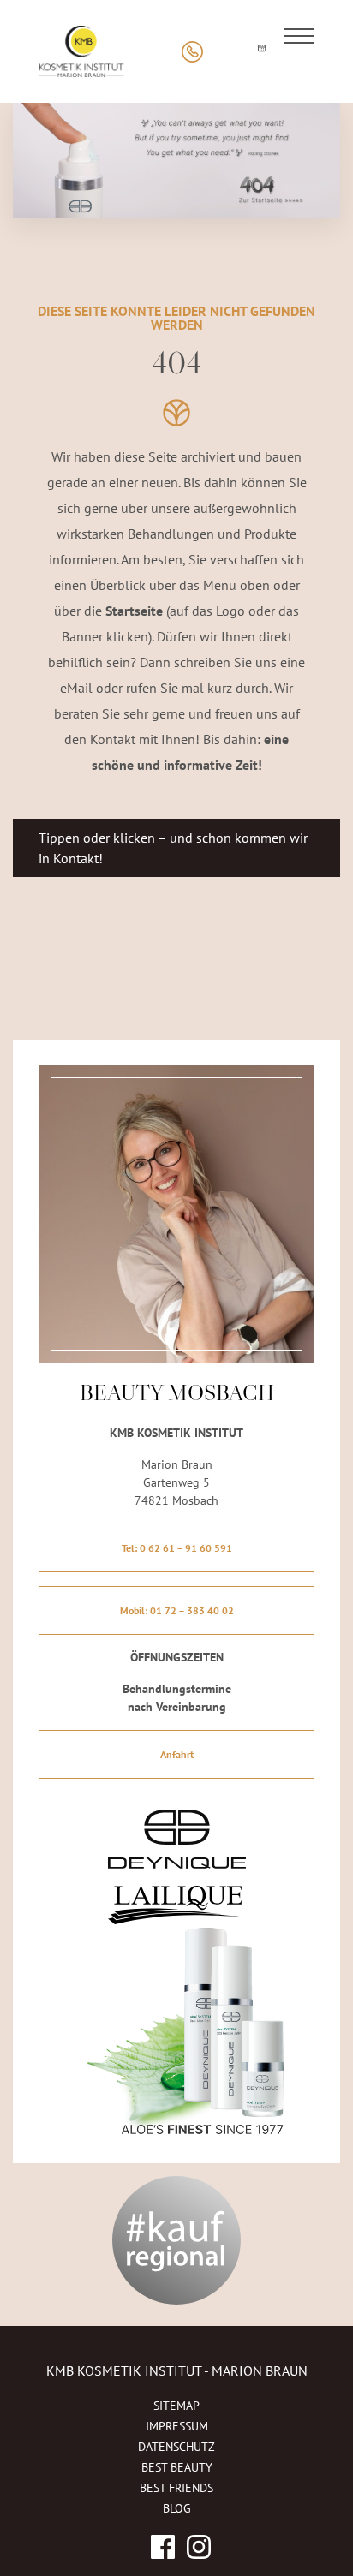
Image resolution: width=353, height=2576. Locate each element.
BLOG (177, 2508)
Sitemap (176, 2406)
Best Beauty (177, 2467)
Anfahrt (177, 1754)
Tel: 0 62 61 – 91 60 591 (177, 1548)
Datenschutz (176, 2447)
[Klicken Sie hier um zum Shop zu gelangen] (227, 52)
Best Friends (176, 2488)
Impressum (177, 2426)
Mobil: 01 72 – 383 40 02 (177, 1610)
